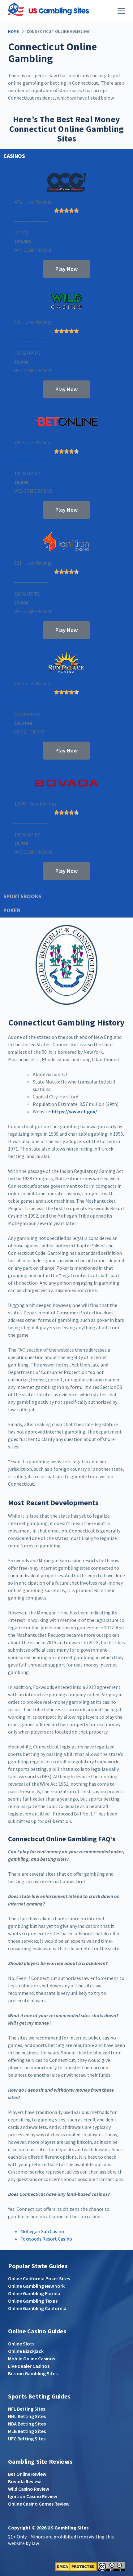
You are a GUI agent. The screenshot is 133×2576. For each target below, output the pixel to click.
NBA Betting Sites (27, 2424)
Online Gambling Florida (34, 2293)
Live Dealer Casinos (29, 2366)
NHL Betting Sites (27, 2416)
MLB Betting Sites (27, 2431)
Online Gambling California (37, 2308)
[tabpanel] (66, 526)
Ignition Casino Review (33, 2496)
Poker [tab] (12, 910)
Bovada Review (24, 2481)
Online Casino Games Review (39, 2504)
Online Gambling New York (36, 2286)
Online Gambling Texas (33, 2301)
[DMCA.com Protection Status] (76, 2566)
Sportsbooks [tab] (22, 896)
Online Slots (21, 2344)
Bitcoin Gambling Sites (33, 2373)
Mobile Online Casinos (32, 2358)
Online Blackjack (26, 2351)
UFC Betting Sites (27, 2439)
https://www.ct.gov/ (75, 1111)
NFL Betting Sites (27, 2409)
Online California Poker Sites (39, 2278)
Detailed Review (31, 219)
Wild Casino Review (29, 2489)
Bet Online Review (27, 2474)
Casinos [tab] (14, 156)
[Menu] (121, 11)
